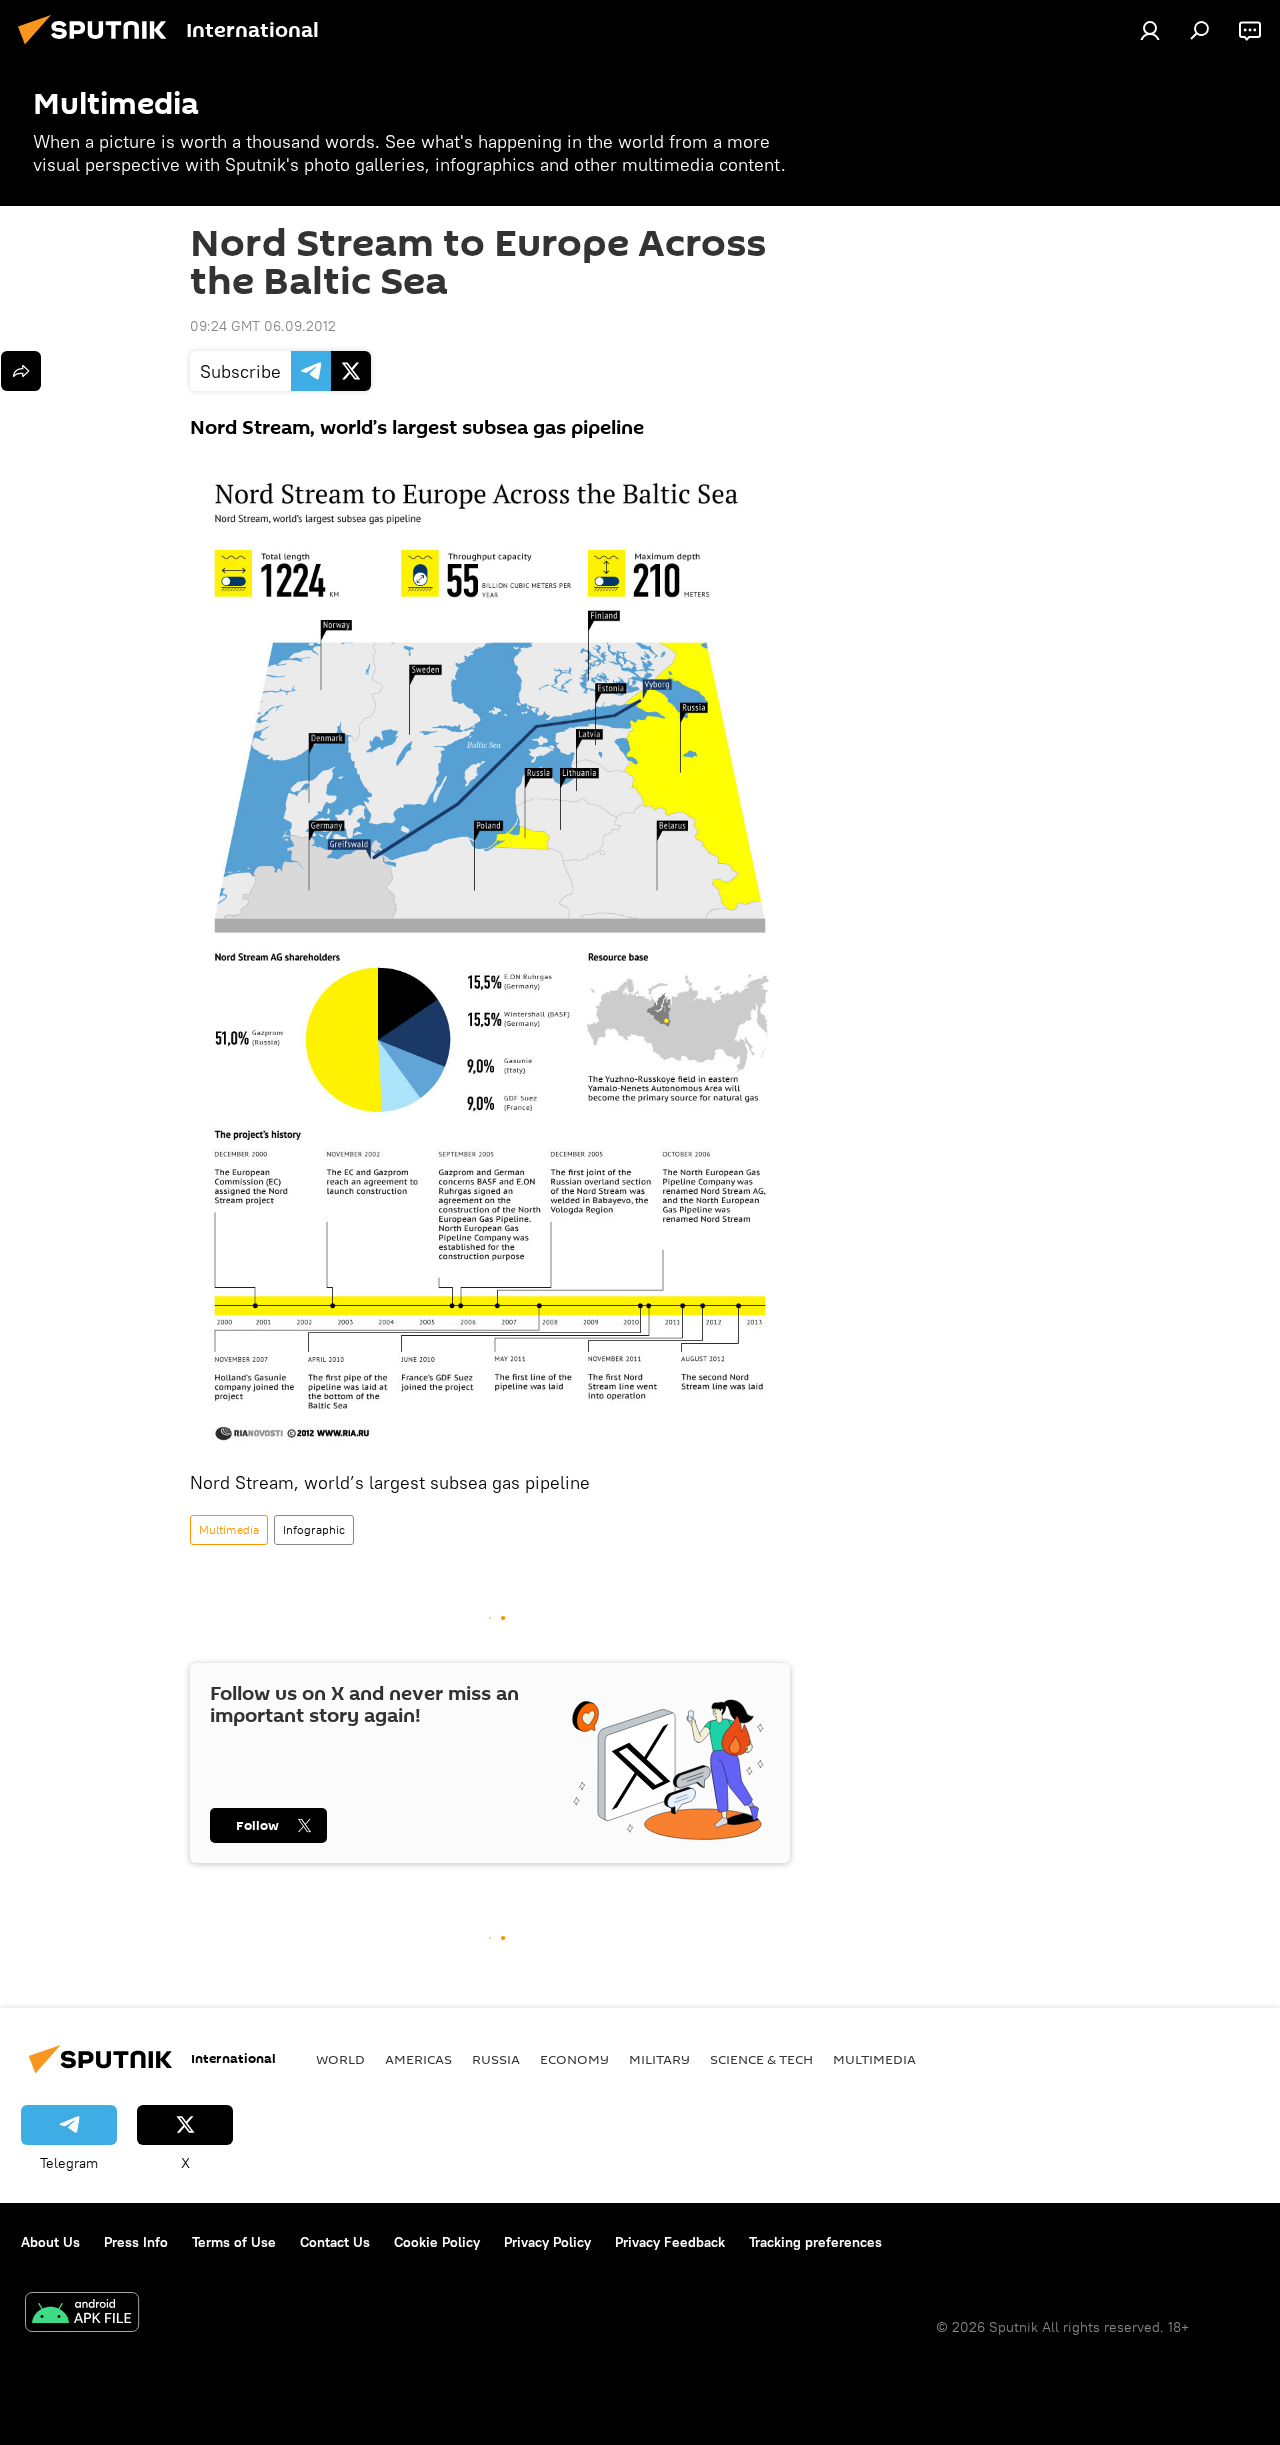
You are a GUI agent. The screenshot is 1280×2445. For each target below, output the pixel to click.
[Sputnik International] (98, 47)
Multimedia (229, 1529)
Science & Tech (761, 2059)
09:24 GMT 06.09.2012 (263, 326)
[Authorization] (1150, 30)
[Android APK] (82, 2314)
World (340, 2059)
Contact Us (335, 2242)
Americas (418, 2059)
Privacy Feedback (670, 2242)
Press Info (136, 2242)
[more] (21, 371)
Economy (574, 2059)
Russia (496, 2059)
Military (659, 2059)
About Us (50, 2242)
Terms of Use (234, 2242)
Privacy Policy (547, 2242)
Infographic (314, 1529)
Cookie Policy (437, 2242)
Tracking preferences (815, 2242)
